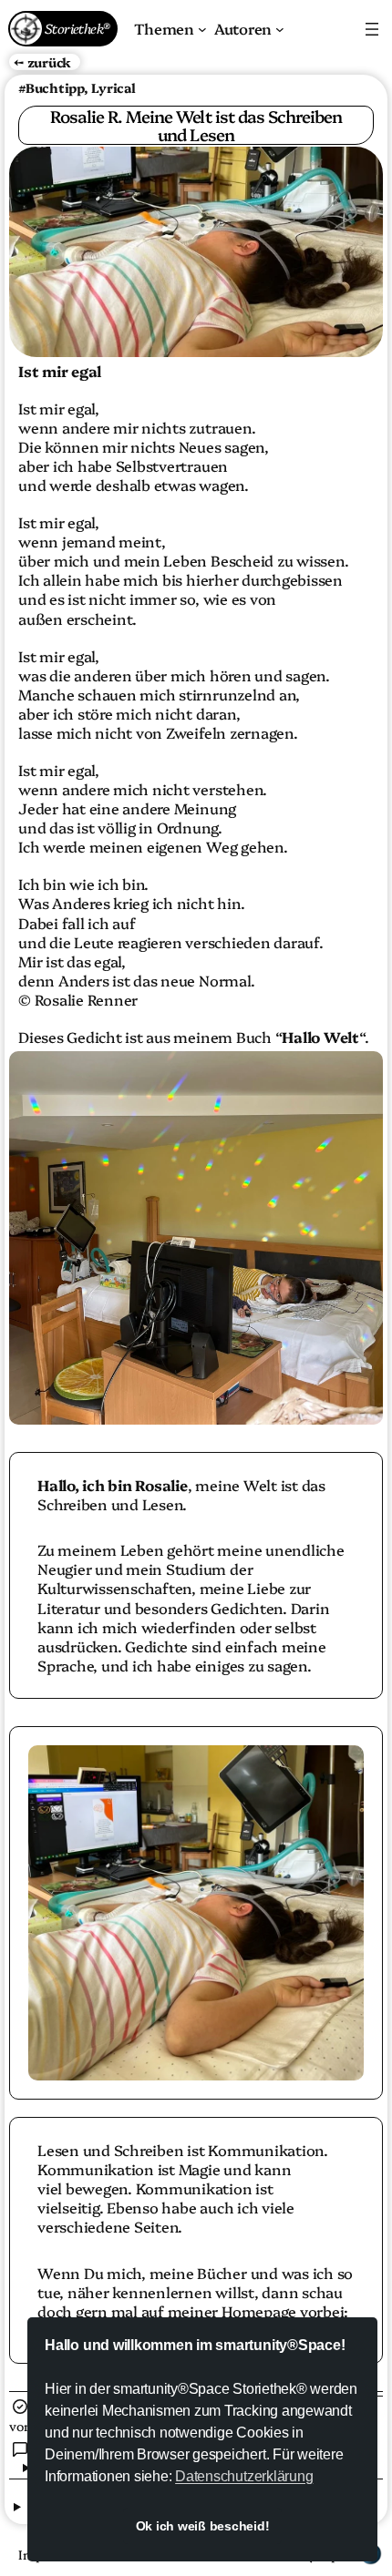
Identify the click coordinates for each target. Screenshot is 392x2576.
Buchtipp (55, 87)
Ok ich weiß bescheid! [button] (203, 2526)
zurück (50, 62)
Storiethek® (77, 28)
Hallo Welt (320, 1037)
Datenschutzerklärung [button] (244, 2476)
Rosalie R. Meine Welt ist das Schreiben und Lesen (196, 125)
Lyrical (113, 87)
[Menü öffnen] (372, 29)
